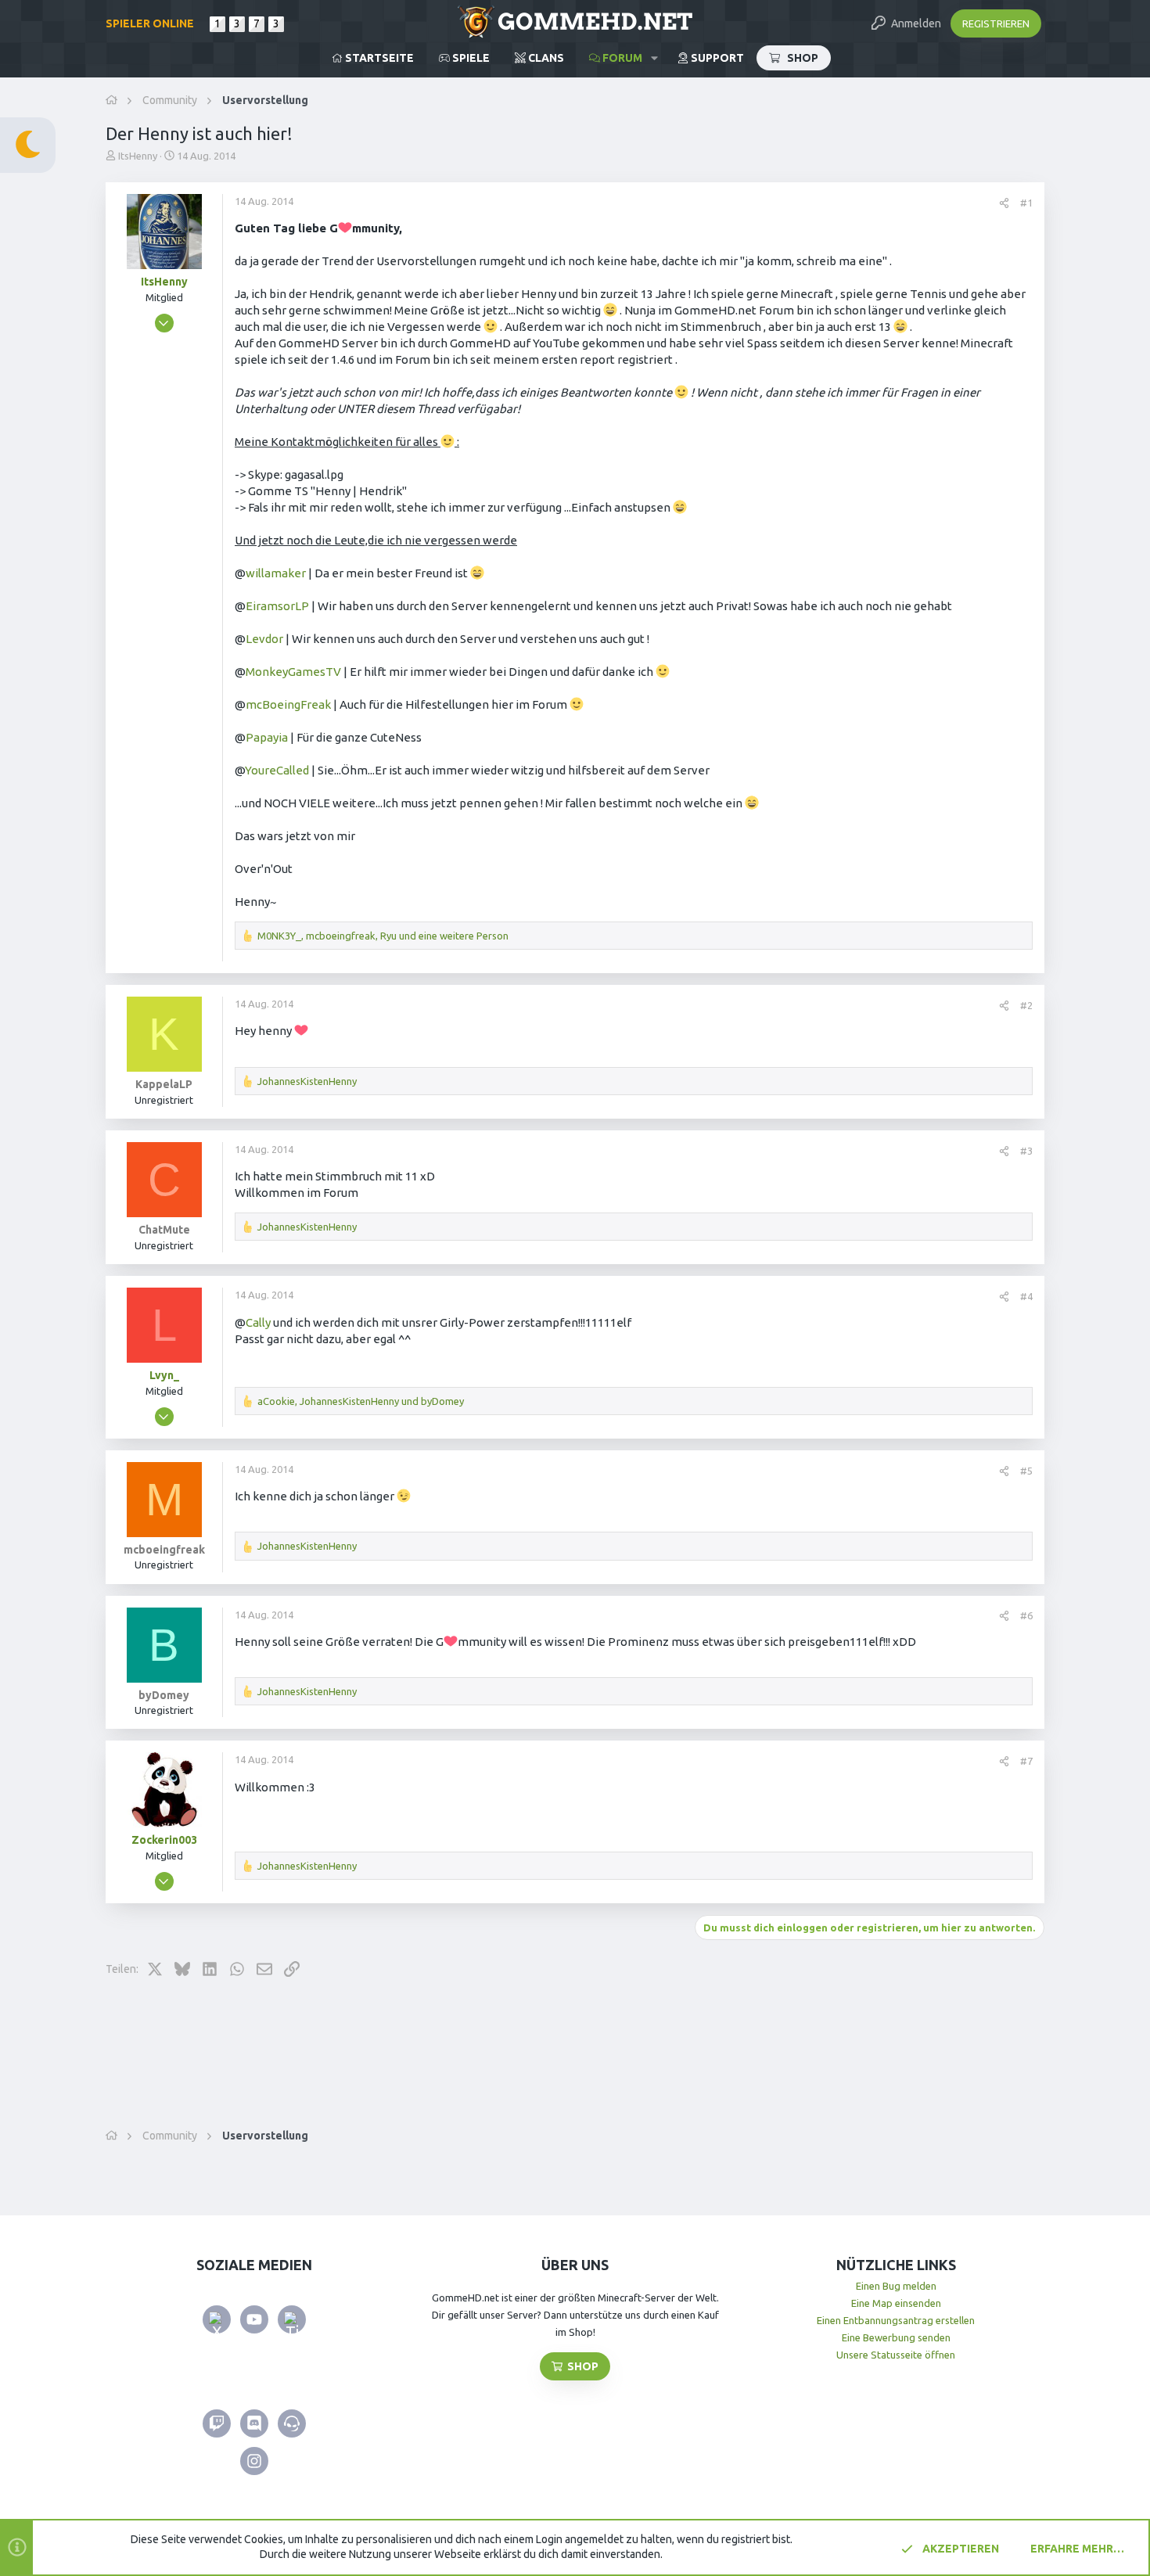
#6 (1026, 1615)
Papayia (267, 737)
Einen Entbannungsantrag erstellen (896, 2320)
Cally (258, 1322)
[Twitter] (217, 2319)
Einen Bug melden (896, 2286)
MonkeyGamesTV (293, 672)
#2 (1026, 1005)
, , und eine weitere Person (383, 936)
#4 (1026, 1296)
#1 (1026, 203)
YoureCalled (277, 770)
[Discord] (254, 2423)
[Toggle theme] (28, 145)
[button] (654, 58)
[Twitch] (217, 2423)
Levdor (264, 639)
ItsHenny (138, 156)
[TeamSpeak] (292, 2423)
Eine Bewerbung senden (896, 2337)
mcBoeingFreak (288, 704)
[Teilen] (1004, 203)
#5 (1026, 1471)
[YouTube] (254, 2319)
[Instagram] (254, 2461)
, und (361, 1401)
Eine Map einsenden (896, 2303)
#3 (1026, 1151)
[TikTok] (292, 2319)
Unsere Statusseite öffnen (896, 2355)
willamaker (276, 573)
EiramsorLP (277, 606)
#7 (1026, 1761)
